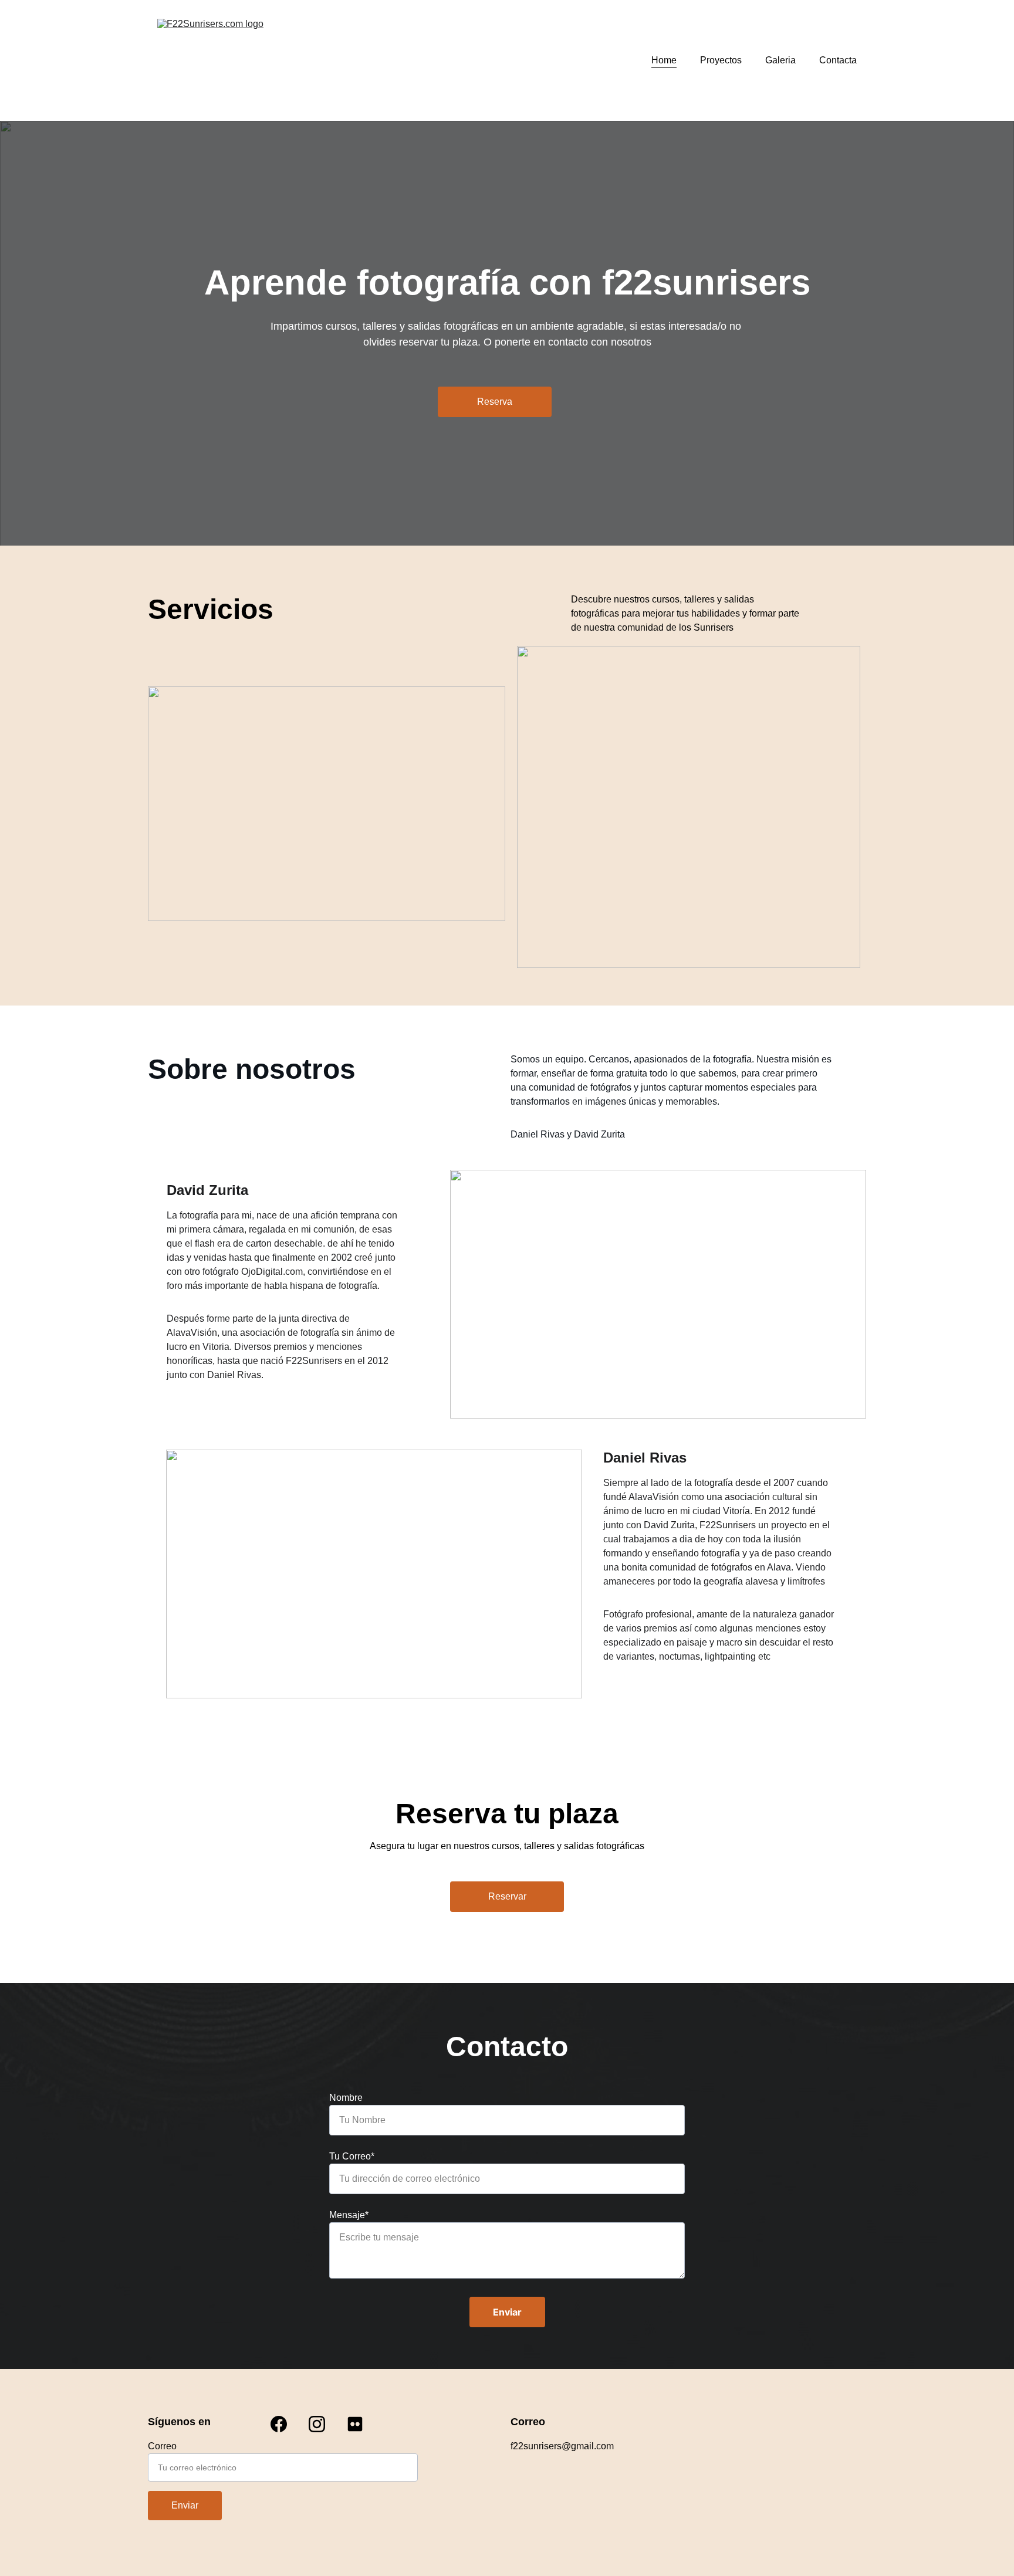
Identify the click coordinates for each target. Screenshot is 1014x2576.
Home (664, 60)
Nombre (346, 2098)
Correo (162, 2446)
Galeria (780, 60)
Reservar (507, 1896)
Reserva (495, 402)
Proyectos (721, 60)
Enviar (507, 2312)
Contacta (838, 60)
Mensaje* (349, 2215)
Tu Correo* (352, 2156)
